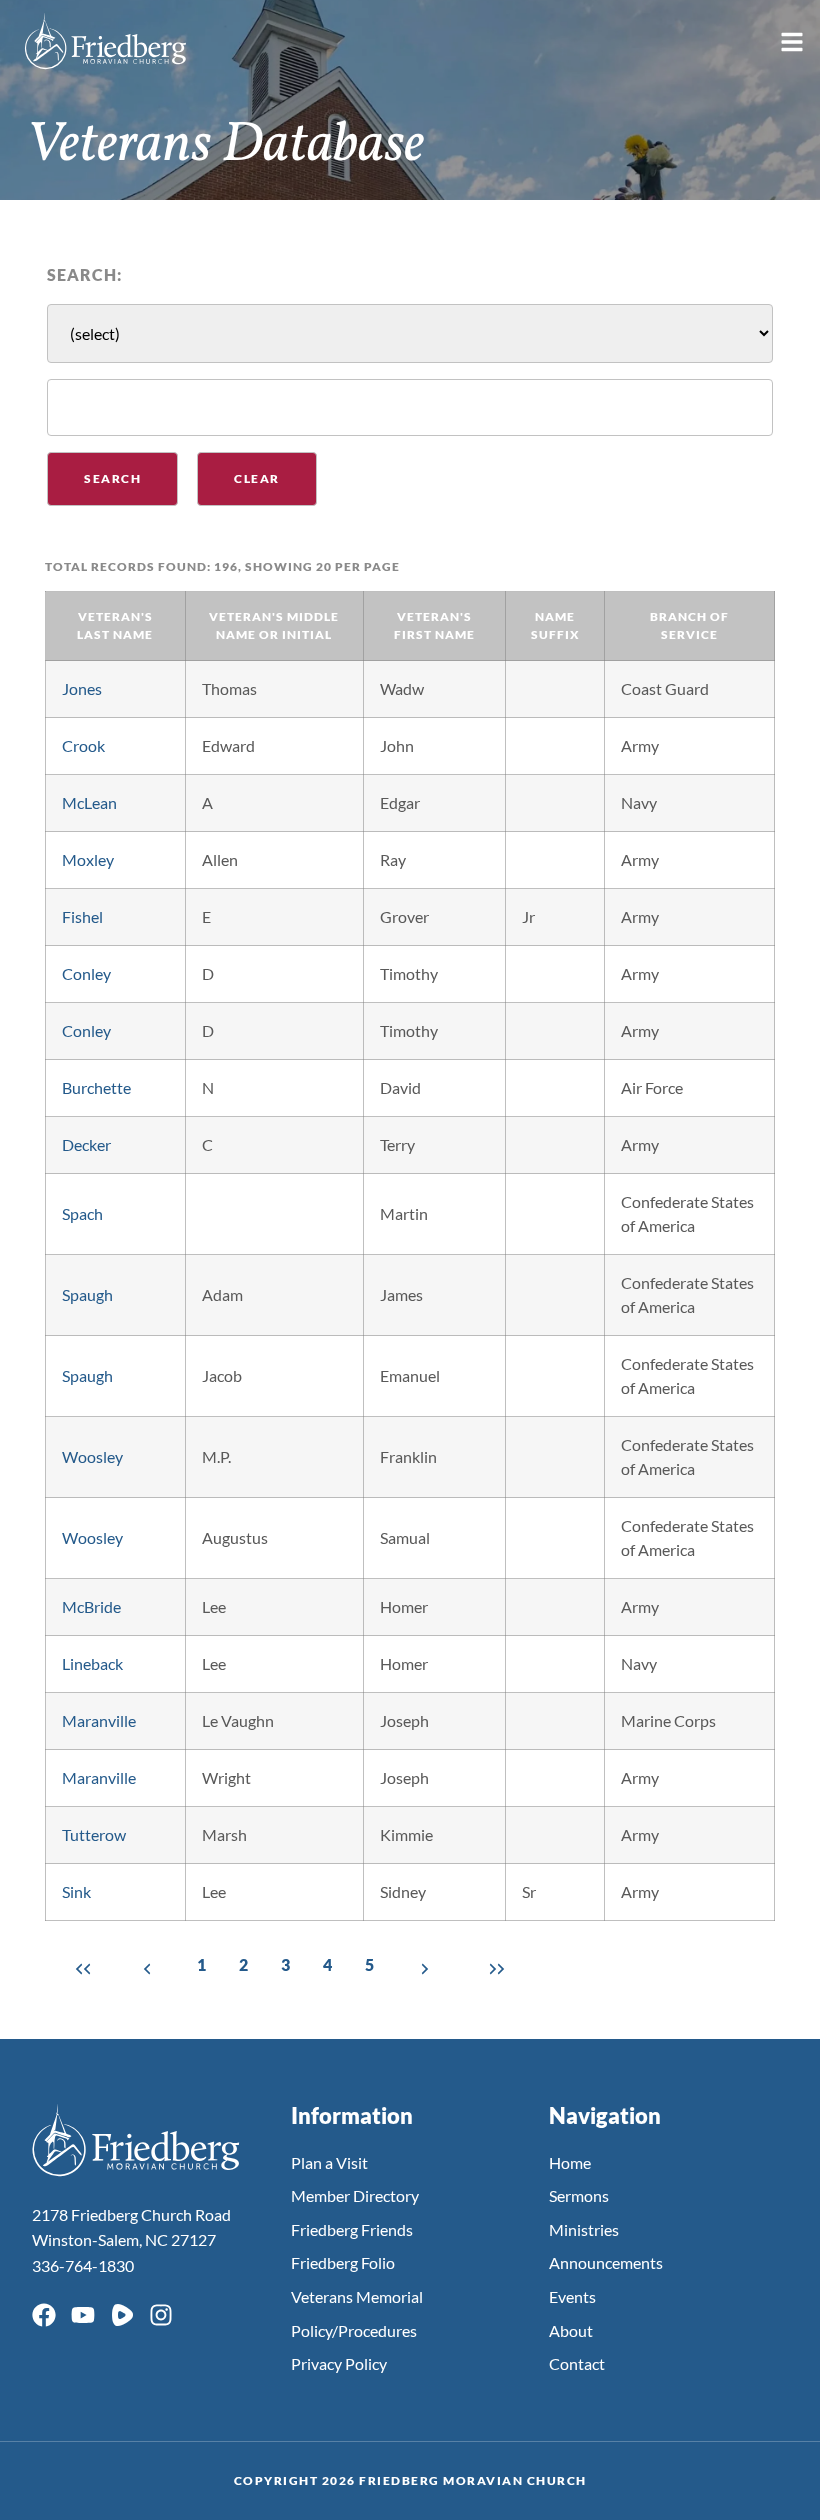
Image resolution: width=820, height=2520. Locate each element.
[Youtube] (83, 2315)
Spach (82, 1213)
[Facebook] (44, 2315)
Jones (82, 688)
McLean (89, 802)
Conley (86, 973)
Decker (86, 1144)
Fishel (82, 916)
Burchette (96, 1087)
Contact (577, 2363)
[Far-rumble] (122, 2315)
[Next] (425, 1967)
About (571, 2330)
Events (572, 2296)
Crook (83, 745)
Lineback (92, 1663)
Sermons (579, 2195)
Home (570, 2162)
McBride (91, 1606)
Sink (76, 1891)
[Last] (493, 1967)
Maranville (99, 1720)
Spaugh (87, 1294)
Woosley (92, 1456)
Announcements (606, 2262)
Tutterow (94, 1834)
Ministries (584, 2229)
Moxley (88, 859)
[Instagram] (161, 2315)
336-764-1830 (83, 2265)
